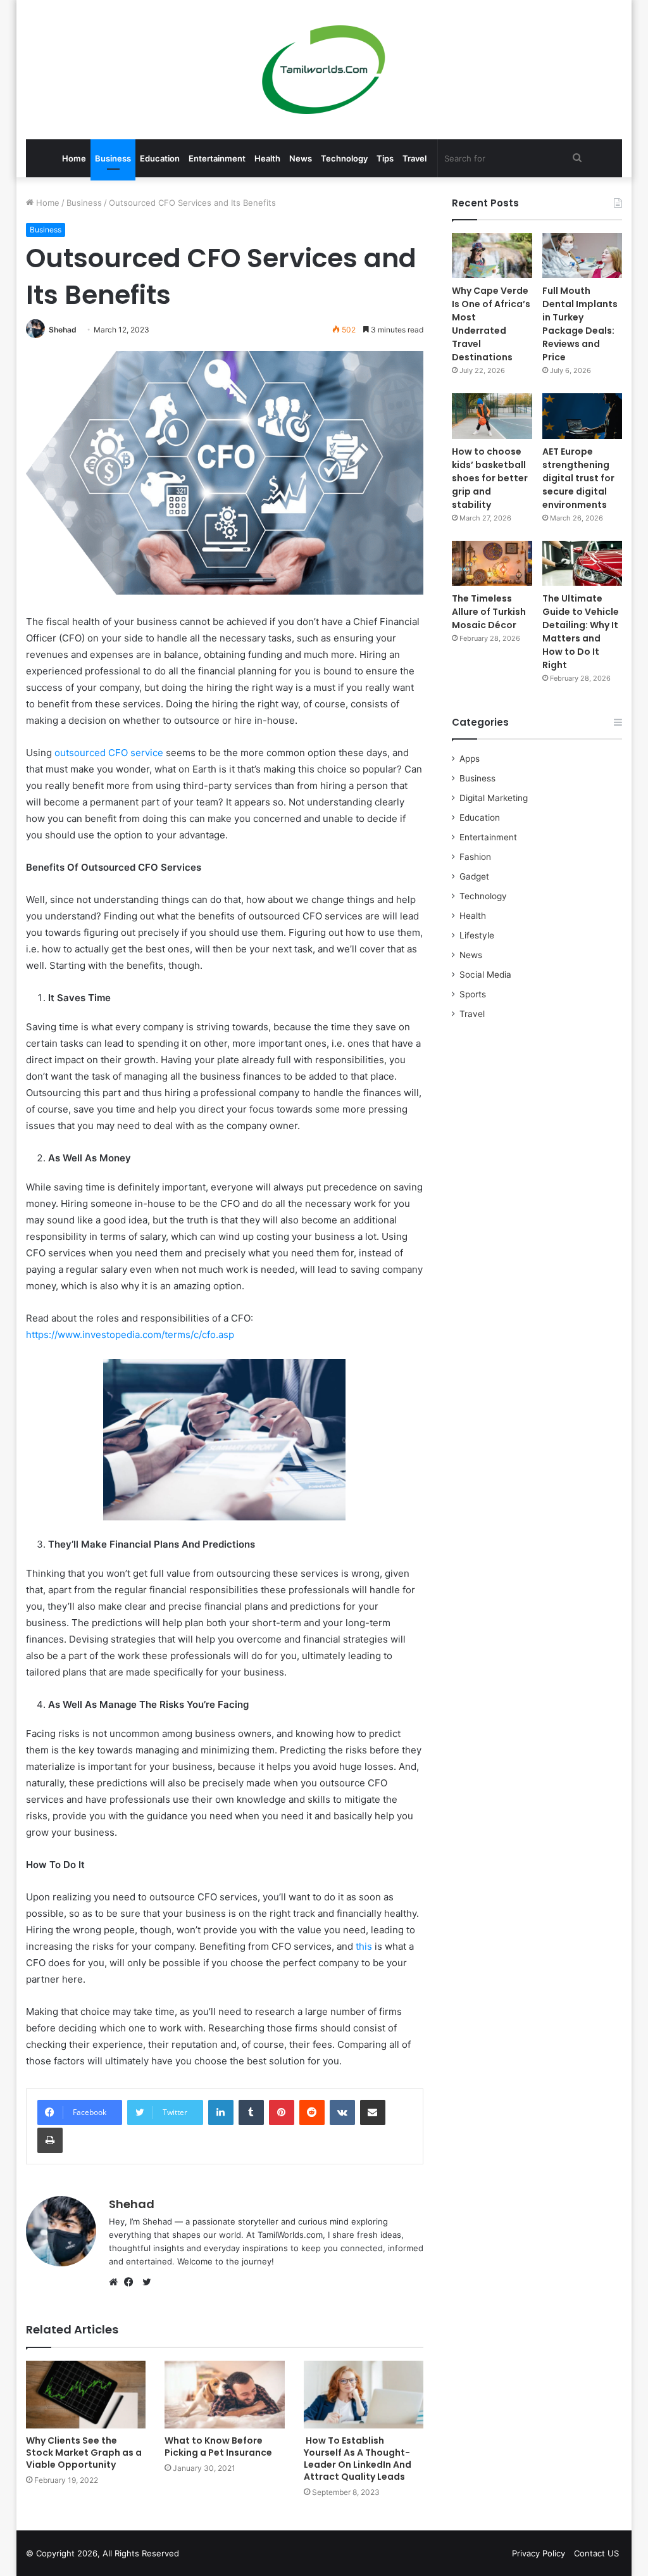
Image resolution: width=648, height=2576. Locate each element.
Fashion (475, 857)
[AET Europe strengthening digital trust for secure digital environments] (583, 416)
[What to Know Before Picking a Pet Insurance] (225, 2395)
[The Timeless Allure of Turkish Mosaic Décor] (492, 563)
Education (160, 158)
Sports (473, 994)
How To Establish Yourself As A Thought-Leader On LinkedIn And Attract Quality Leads (358, 2459)
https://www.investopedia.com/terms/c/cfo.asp (130, 1335)
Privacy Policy (539, 2553)
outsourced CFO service (109, 753)
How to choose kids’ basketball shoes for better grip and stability (490, 478)
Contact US (596, 2553)
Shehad (63, 330)
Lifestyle (477, 935)
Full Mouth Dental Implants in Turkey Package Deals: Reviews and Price (580, 324)
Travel (414, 158)
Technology (344, 158)
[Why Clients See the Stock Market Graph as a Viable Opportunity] (86, 2395)
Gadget (474, 876)
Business (113, 158)
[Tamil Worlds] (324, 70)
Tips (385, 158)
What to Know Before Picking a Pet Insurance (218, 2447)
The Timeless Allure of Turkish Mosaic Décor (489, 612)
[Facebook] (132, 2282)
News (301, 158)
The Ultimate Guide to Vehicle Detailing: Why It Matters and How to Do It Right (581, 632)
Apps (470, 759)
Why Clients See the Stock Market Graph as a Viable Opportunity (84, 2453)
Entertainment (217, 158)
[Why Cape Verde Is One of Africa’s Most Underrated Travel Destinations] (492, 256)
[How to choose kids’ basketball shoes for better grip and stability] (492, 416)
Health (267, 158)
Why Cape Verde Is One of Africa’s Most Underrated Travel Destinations (491, 324)
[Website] (116, 2282)
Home (74, 158)
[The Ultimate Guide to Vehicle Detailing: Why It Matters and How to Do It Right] (583, 563)
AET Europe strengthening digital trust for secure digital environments (578, 478)
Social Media (485, 975)
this (364, 1946)
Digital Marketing (494, 798)
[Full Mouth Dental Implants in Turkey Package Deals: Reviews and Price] (583, 256)
